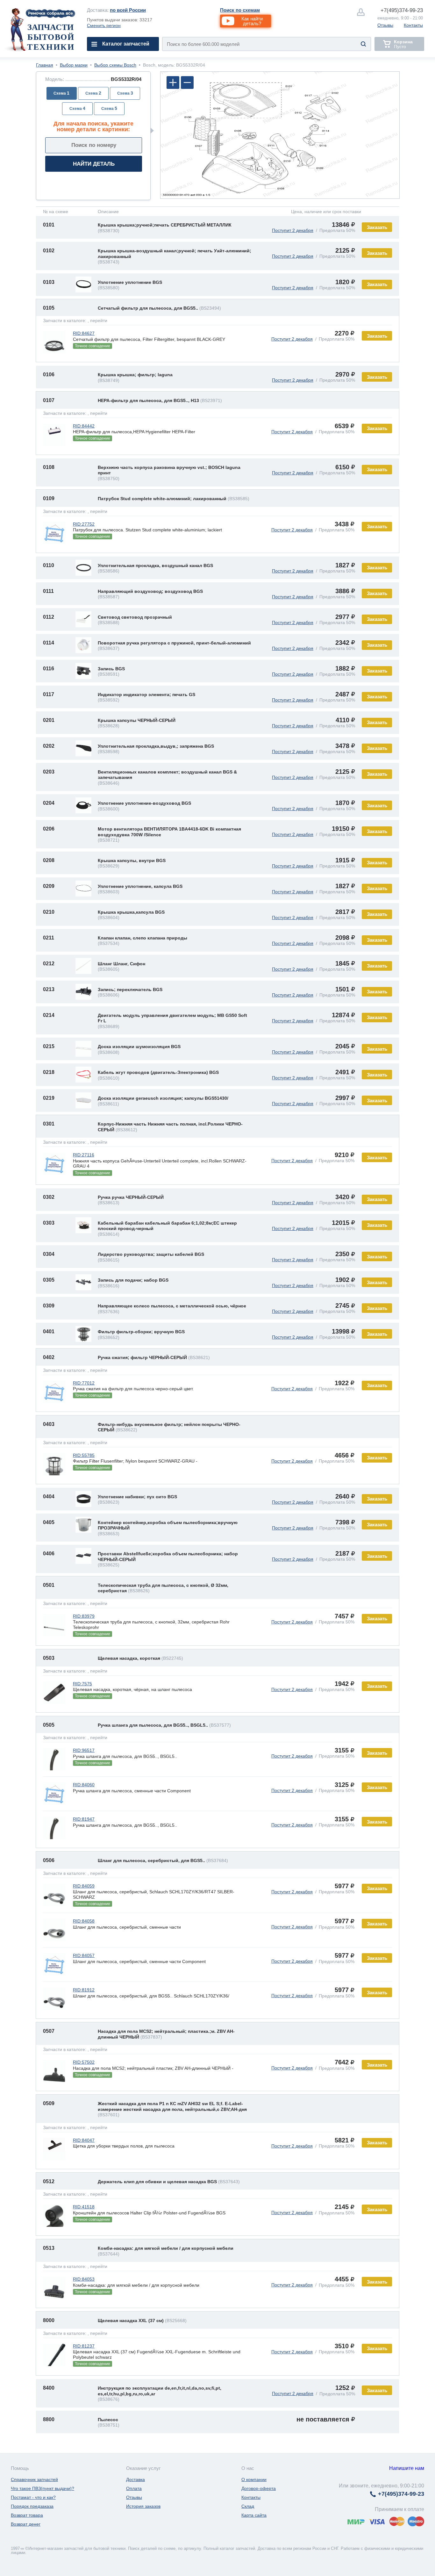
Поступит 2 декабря (293, 230)
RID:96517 (84, 1750)
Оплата (134, 2488)
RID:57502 (84, 2062)
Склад (248, 2506)
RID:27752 (84, 524)
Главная (45, 65)
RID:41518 (84, 2207)
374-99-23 (402, 10)
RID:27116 (84, 1155)
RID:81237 (84, 2346)
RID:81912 (84, 1990)
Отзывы (385, 25)
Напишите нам (407, 2468)
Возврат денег (26, 2524)
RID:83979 (84, 1616)
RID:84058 (84, 1921)
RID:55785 (84, 1455)
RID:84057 (84, 1955)
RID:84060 (84, 1785)
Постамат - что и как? (33, 2497)
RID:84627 (84, 333)
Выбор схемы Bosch (115, 65)
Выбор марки (74, 65)
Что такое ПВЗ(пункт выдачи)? (43, 2488)
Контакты (413, 25)
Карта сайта (254, 2515)
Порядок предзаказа (32, 2506)
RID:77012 (84, 1383)
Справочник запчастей (34, 2479)
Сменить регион (104, 25)
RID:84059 (84, 1886)
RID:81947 (84, 1819)
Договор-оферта (259, 2488)
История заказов (143, 2506)
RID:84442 (84, 426)
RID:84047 (84, 2140)
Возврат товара (27, 2515)
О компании (254, 2479)
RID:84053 (84, 2279)
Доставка (135, 2479)
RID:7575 (82, 1684)
